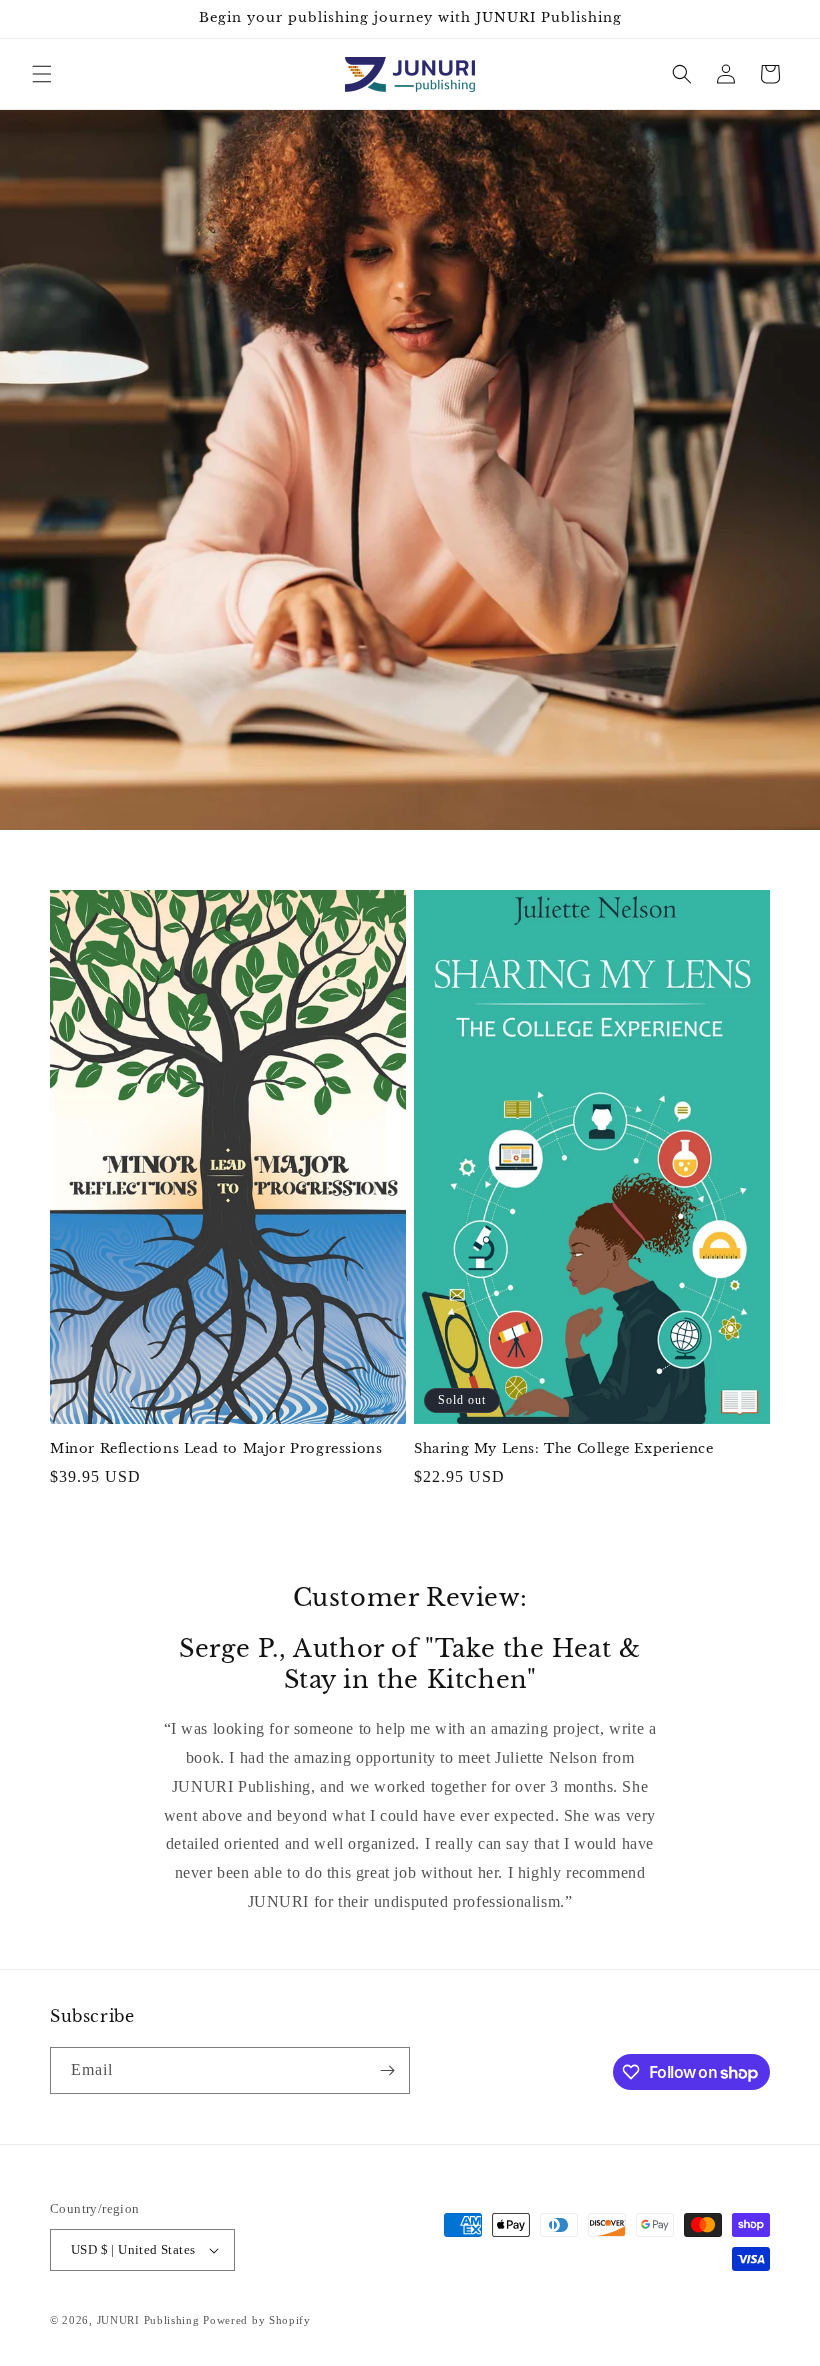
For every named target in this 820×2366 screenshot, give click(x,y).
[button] (42, 74)
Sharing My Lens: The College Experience (563, 1449)
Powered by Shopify (257, 2320)
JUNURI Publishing (148, 2320)
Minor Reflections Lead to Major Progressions (216, 1449)
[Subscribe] (387, 2070)
